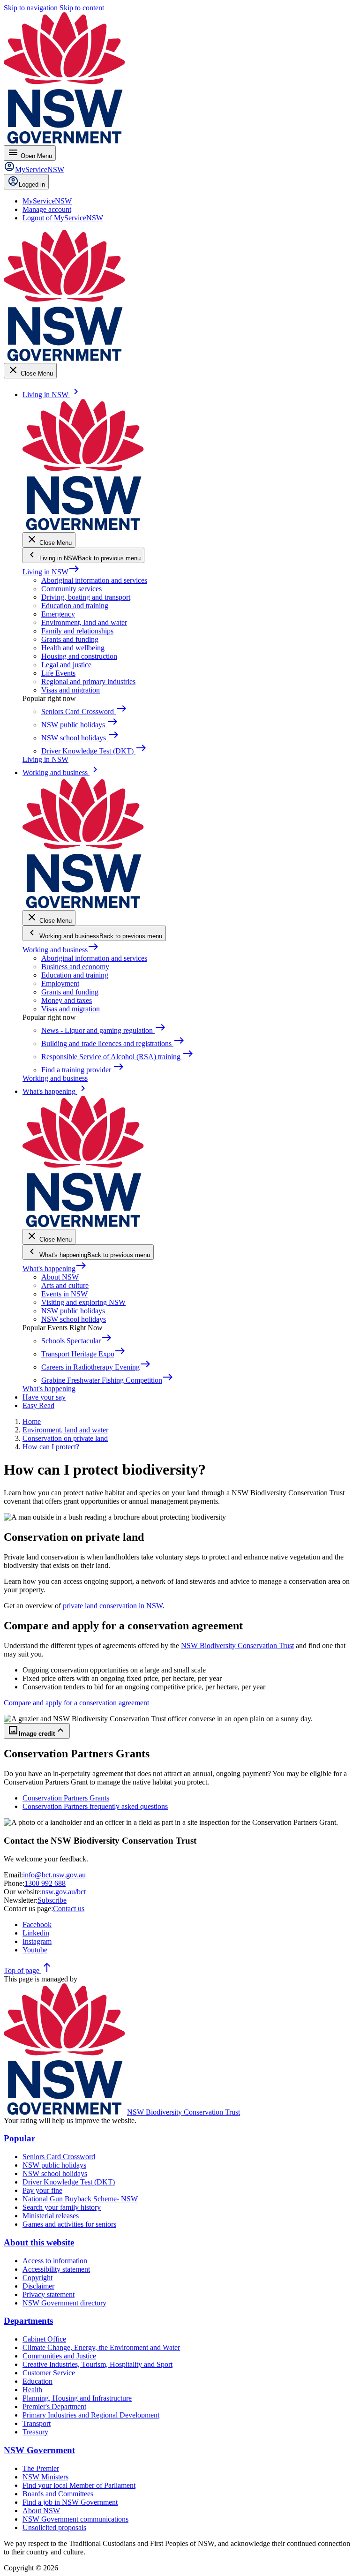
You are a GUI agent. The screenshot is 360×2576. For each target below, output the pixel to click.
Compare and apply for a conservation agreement (76, 1703)
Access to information (55, 2261)
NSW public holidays (73, 1311)
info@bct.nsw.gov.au (54, 1875)
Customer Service (49, 2373)
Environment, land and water (84, 622)
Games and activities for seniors (69, 2224)
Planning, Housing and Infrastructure (77, 2398)
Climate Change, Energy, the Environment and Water (101, 2347)
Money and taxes (67, 1000)
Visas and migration (71, 690)
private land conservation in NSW (113, 1606)
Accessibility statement (56, 2269)
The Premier (41, 2468)
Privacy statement (49, 2294)
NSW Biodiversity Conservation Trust (237, 1646)
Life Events (58, 673)
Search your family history (62, 2207)
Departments (28, 2321)
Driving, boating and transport (86, 597)
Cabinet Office (44, 2339)
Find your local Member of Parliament (79, 2485)
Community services (71, 589)
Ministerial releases (51, 2216)
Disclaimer (38, 2286)
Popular (19, 2138)
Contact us (69, 1909)
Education (37, 2381)
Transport (37, 2423)
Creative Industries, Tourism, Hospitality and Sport (97, 2364)
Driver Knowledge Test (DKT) (69, 2182)
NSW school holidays (74, 1319)
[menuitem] (47, 201)
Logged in (32, 185)
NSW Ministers (45, 2477)
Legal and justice (66, 665)
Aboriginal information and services (94, 580)
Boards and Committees (58, 2494)
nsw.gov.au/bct (64, 1892)
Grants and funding (70, 639)
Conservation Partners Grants (66, 1798)
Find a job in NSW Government (70, 2502)
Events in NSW (64, 1294)
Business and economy (75, 967)
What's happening (55, 1269)
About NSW (60, 1277)
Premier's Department (54, 2407)
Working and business (61, 950)
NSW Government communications (75, 2519)
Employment (60, 983)
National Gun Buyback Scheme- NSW (80, 2199)
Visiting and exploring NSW (83, 1302)
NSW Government (39, 2450)
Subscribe (52, 1900)
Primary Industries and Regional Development (91, 2415)
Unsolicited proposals (54, 2527)
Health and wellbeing (73, 648)
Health (32, 2390)
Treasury (35, 2432)
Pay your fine (42, 2190)
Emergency (58, 614)
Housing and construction (79, 656)
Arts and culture (65, 1285)
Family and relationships (77, 631)
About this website (39, 2242)
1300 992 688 (45, 1883)
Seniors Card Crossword (59, 2157)
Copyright (37, 2278)
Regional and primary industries (88, 682)
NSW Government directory (64, 2303)
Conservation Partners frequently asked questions (95, 1806)
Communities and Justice (59, 2356)
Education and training (75, 606)
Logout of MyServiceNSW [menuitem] (63, 218)
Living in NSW (51, 572)
